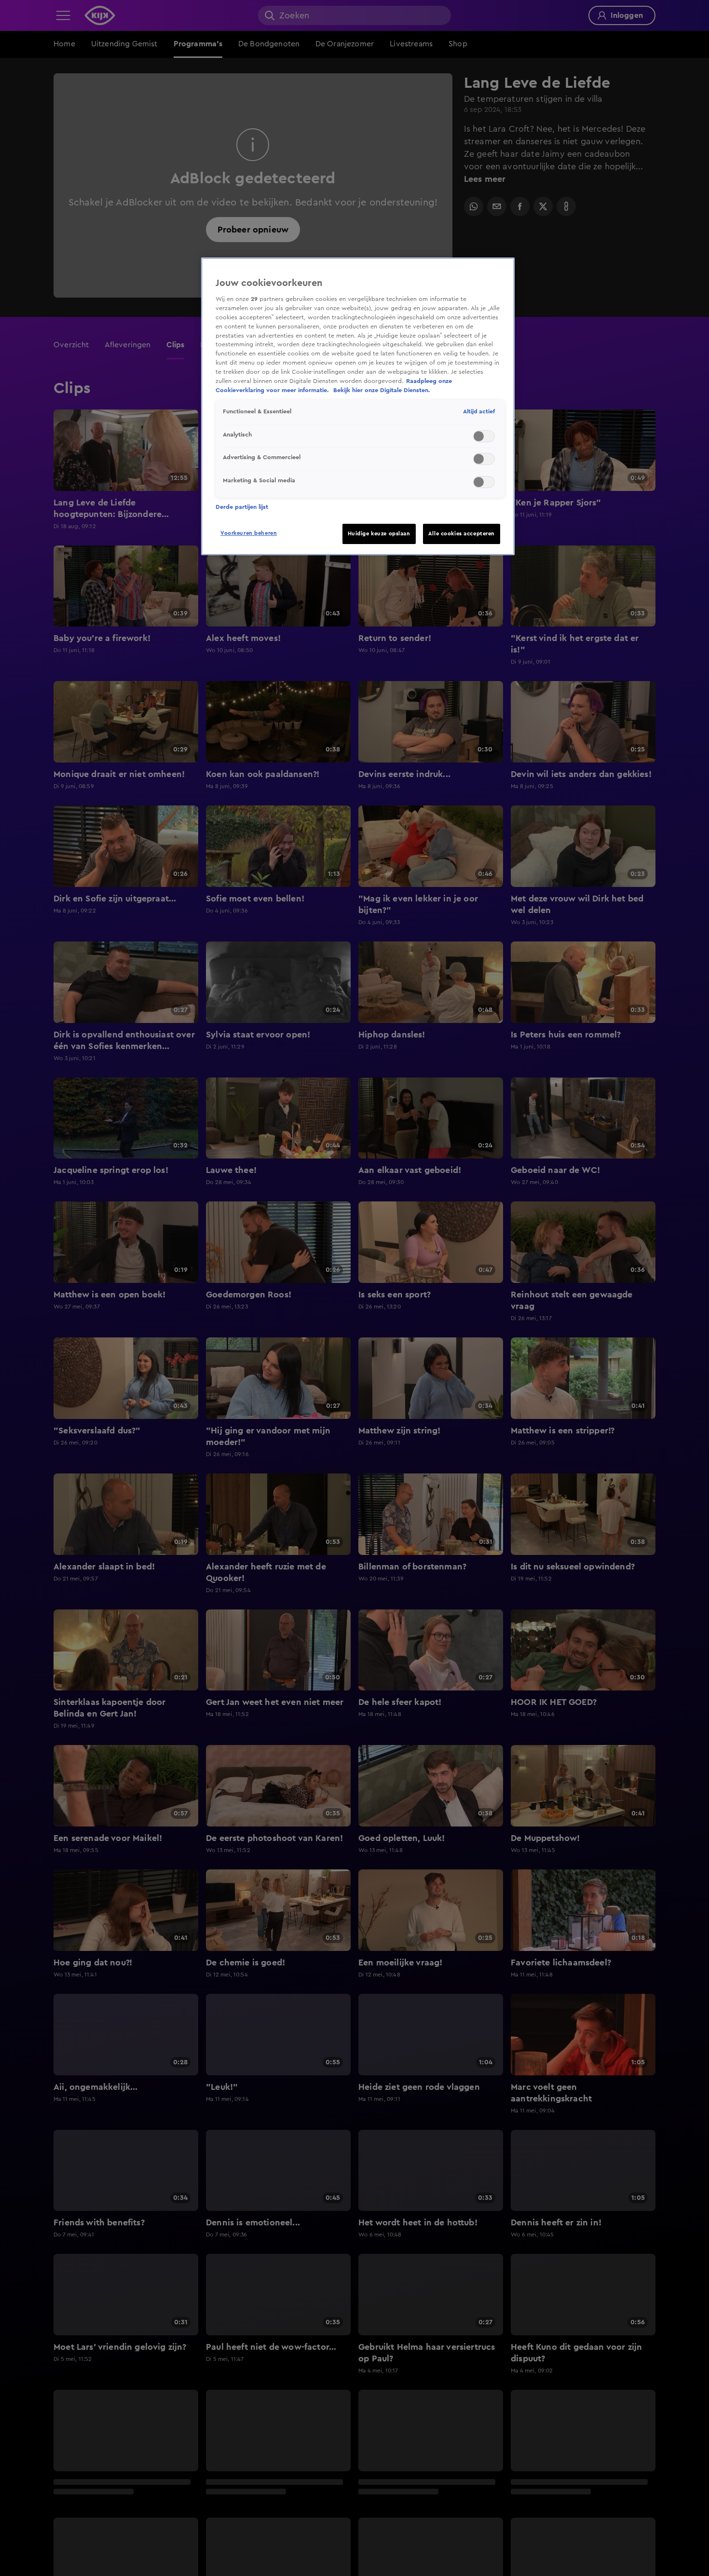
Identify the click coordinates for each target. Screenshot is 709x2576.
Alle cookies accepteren (462, 534)
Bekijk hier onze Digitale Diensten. (382, 390)
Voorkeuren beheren (249, 533)
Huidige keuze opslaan (379, 534)
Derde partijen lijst (242, 507)
